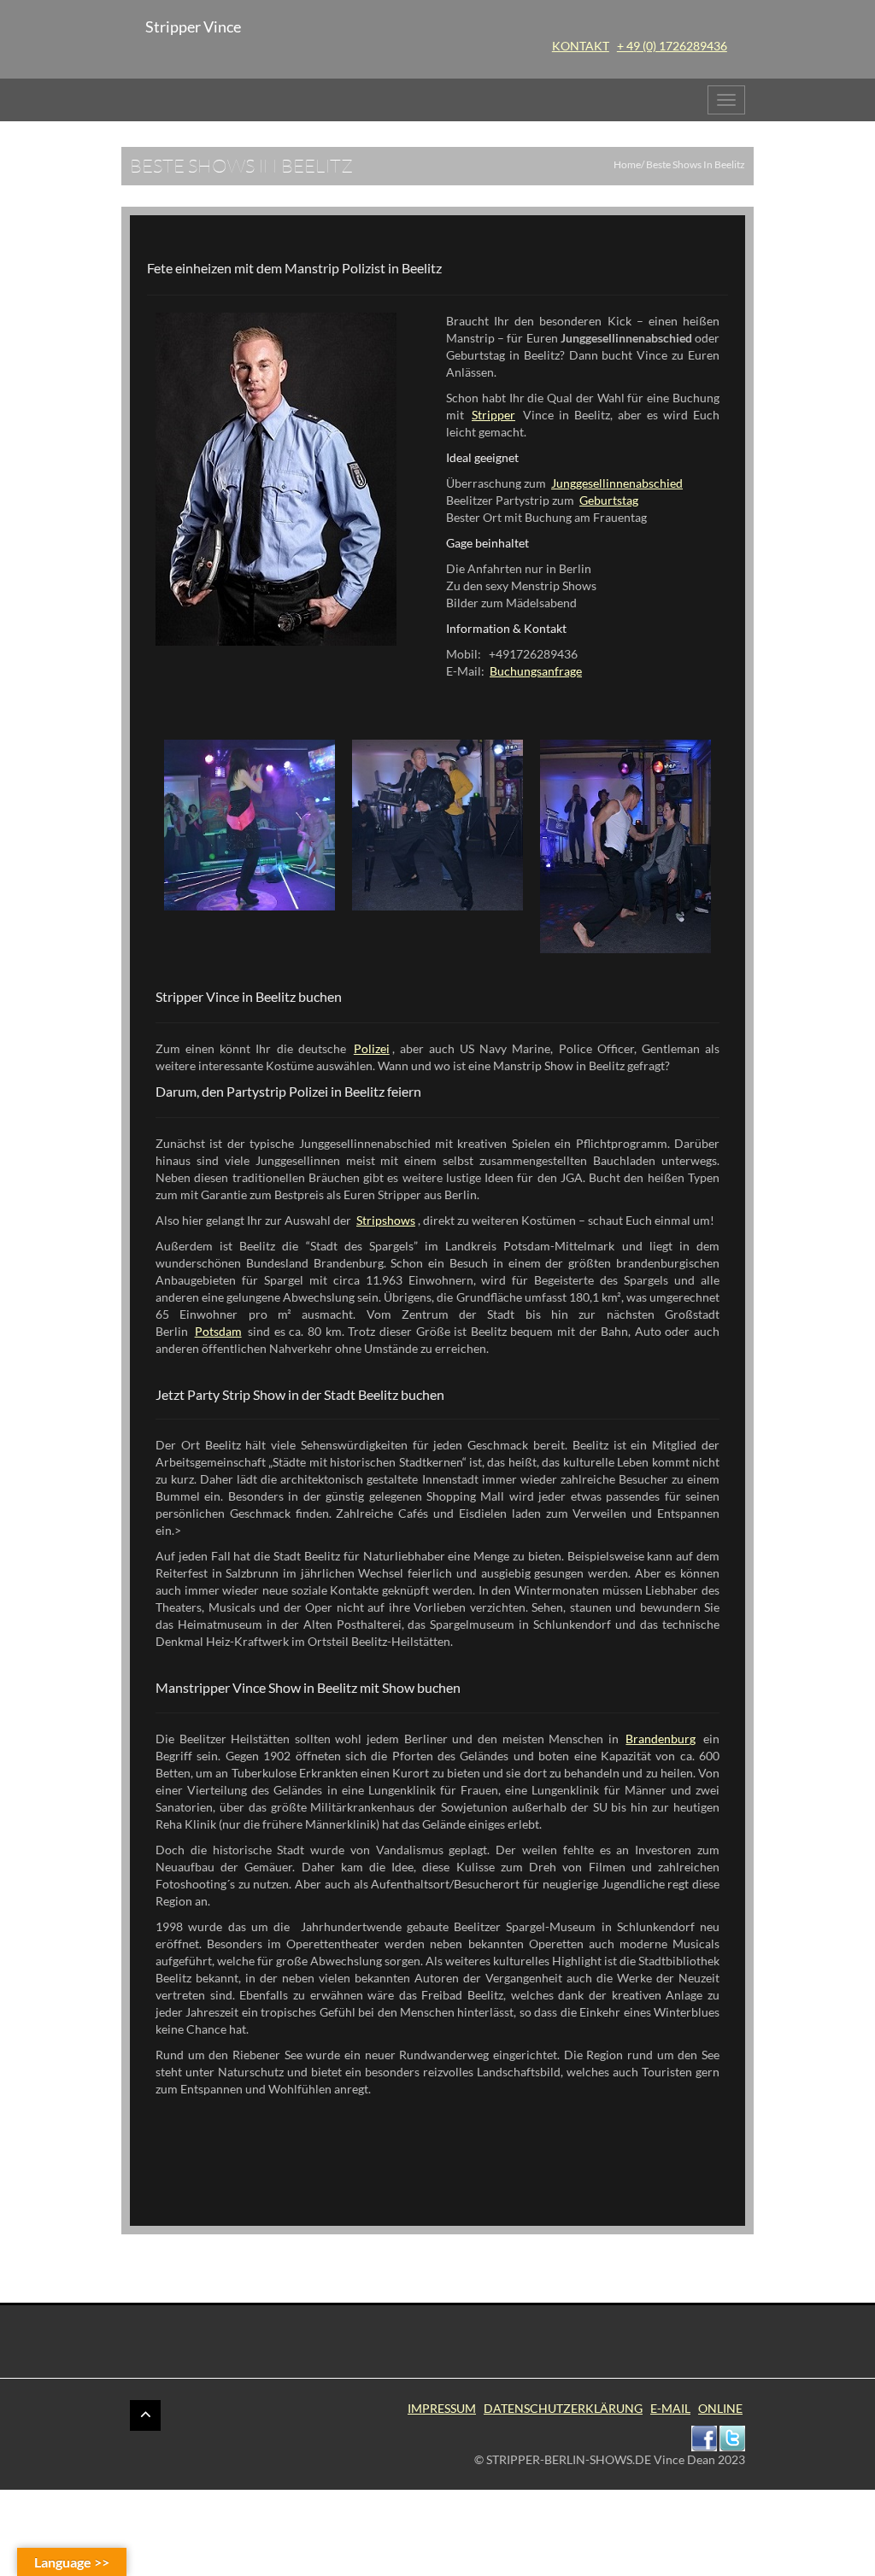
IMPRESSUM (442, 2408)
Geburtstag (609, 500)
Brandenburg (661, 1739)
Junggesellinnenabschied (617, 483)
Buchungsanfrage (536, 671)
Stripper (493, 415)
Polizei (372, 1048)
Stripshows (386, 1220)
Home (627, 164)
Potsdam (218, 1331)
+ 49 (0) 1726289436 (672, 46)
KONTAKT (581, 46)
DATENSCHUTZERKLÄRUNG (563, 2408)
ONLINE (720, 2408)
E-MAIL (670, 2408)
